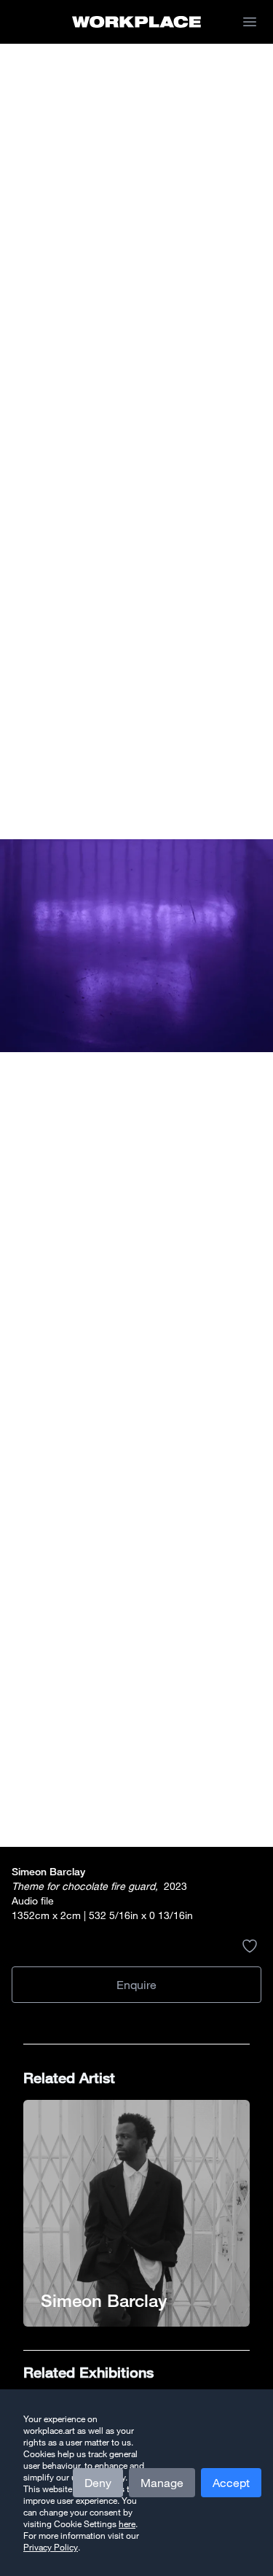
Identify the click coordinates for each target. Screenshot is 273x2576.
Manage (162, 2483)
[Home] (136, 22)
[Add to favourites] (250, 1946)
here (127, 2524)
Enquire (136, 1985)
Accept (231, 2483)
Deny (98, 2483)
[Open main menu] (250, 22)
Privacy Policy (51, 2547)
